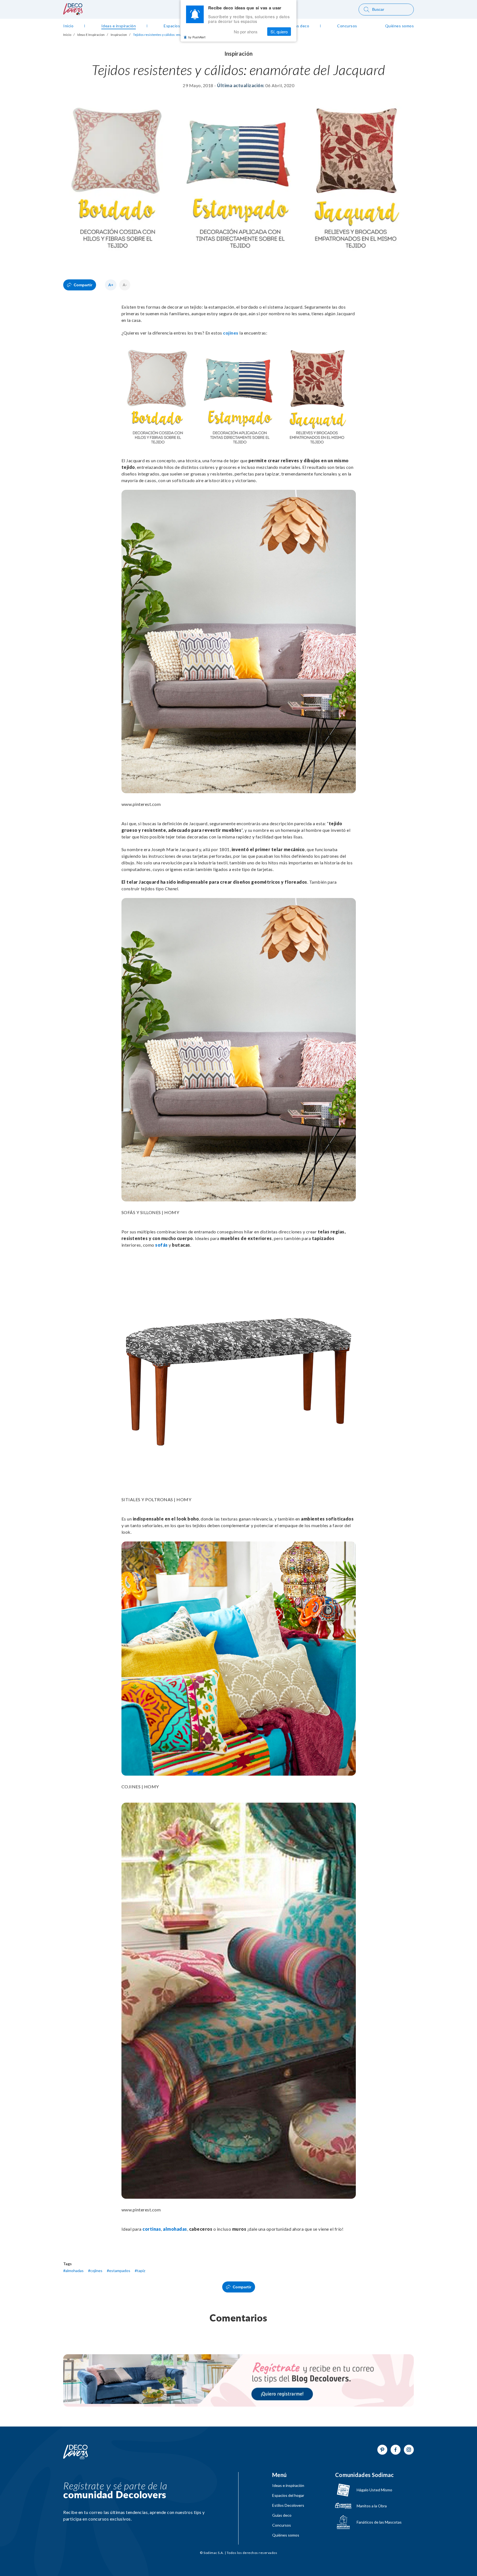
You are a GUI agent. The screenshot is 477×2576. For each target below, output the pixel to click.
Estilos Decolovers (288, 2505)
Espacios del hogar (288, 2495)
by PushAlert (197, 37)
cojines (231, 333)
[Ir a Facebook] (396, 2450)
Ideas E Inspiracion (91, 35)
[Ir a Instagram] (409, 2450)
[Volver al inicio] (76, 2452)
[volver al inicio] (73, 13)
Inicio (67, 35)
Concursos (282, 2525)
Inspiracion (119, 35)
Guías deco (282, 2515)
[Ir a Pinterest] (382, 2450)
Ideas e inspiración (288, 2486)
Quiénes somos (286, 2535)
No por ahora (246, 32)
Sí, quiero (279, 32)
